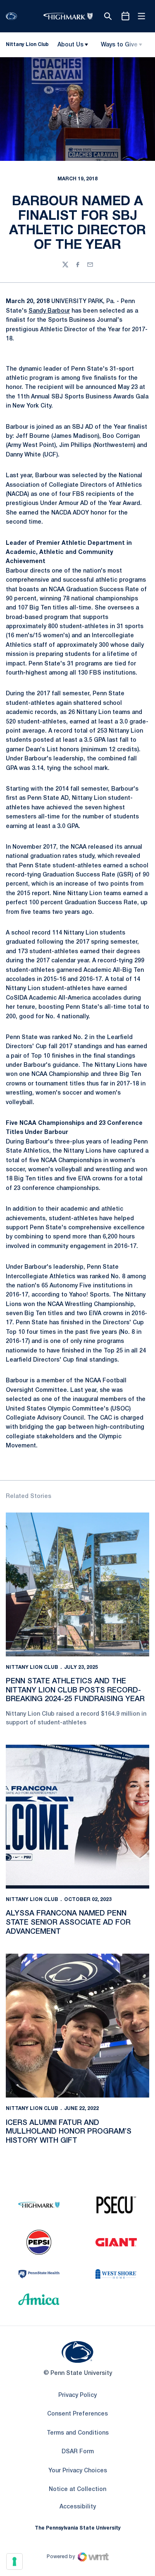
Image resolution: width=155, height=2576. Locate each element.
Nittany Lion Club (32, 1667)
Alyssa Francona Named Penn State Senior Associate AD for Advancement (68, 1922)
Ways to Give (119, 45)
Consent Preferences (77, 2414)
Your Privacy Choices (78, 2471)
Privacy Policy (77, 2395)
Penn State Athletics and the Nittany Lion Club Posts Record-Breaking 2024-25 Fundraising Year (75, 1690)
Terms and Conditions (78, 2433)
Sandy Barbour (49, 311)
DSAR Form (78, 2452)
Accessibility (78, 2507)
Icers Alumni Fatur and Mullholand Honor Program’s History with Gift (69, 2132)
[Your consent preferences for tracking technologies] (14, 2561)
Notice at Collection (77, 2490)
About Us (70, 45)
